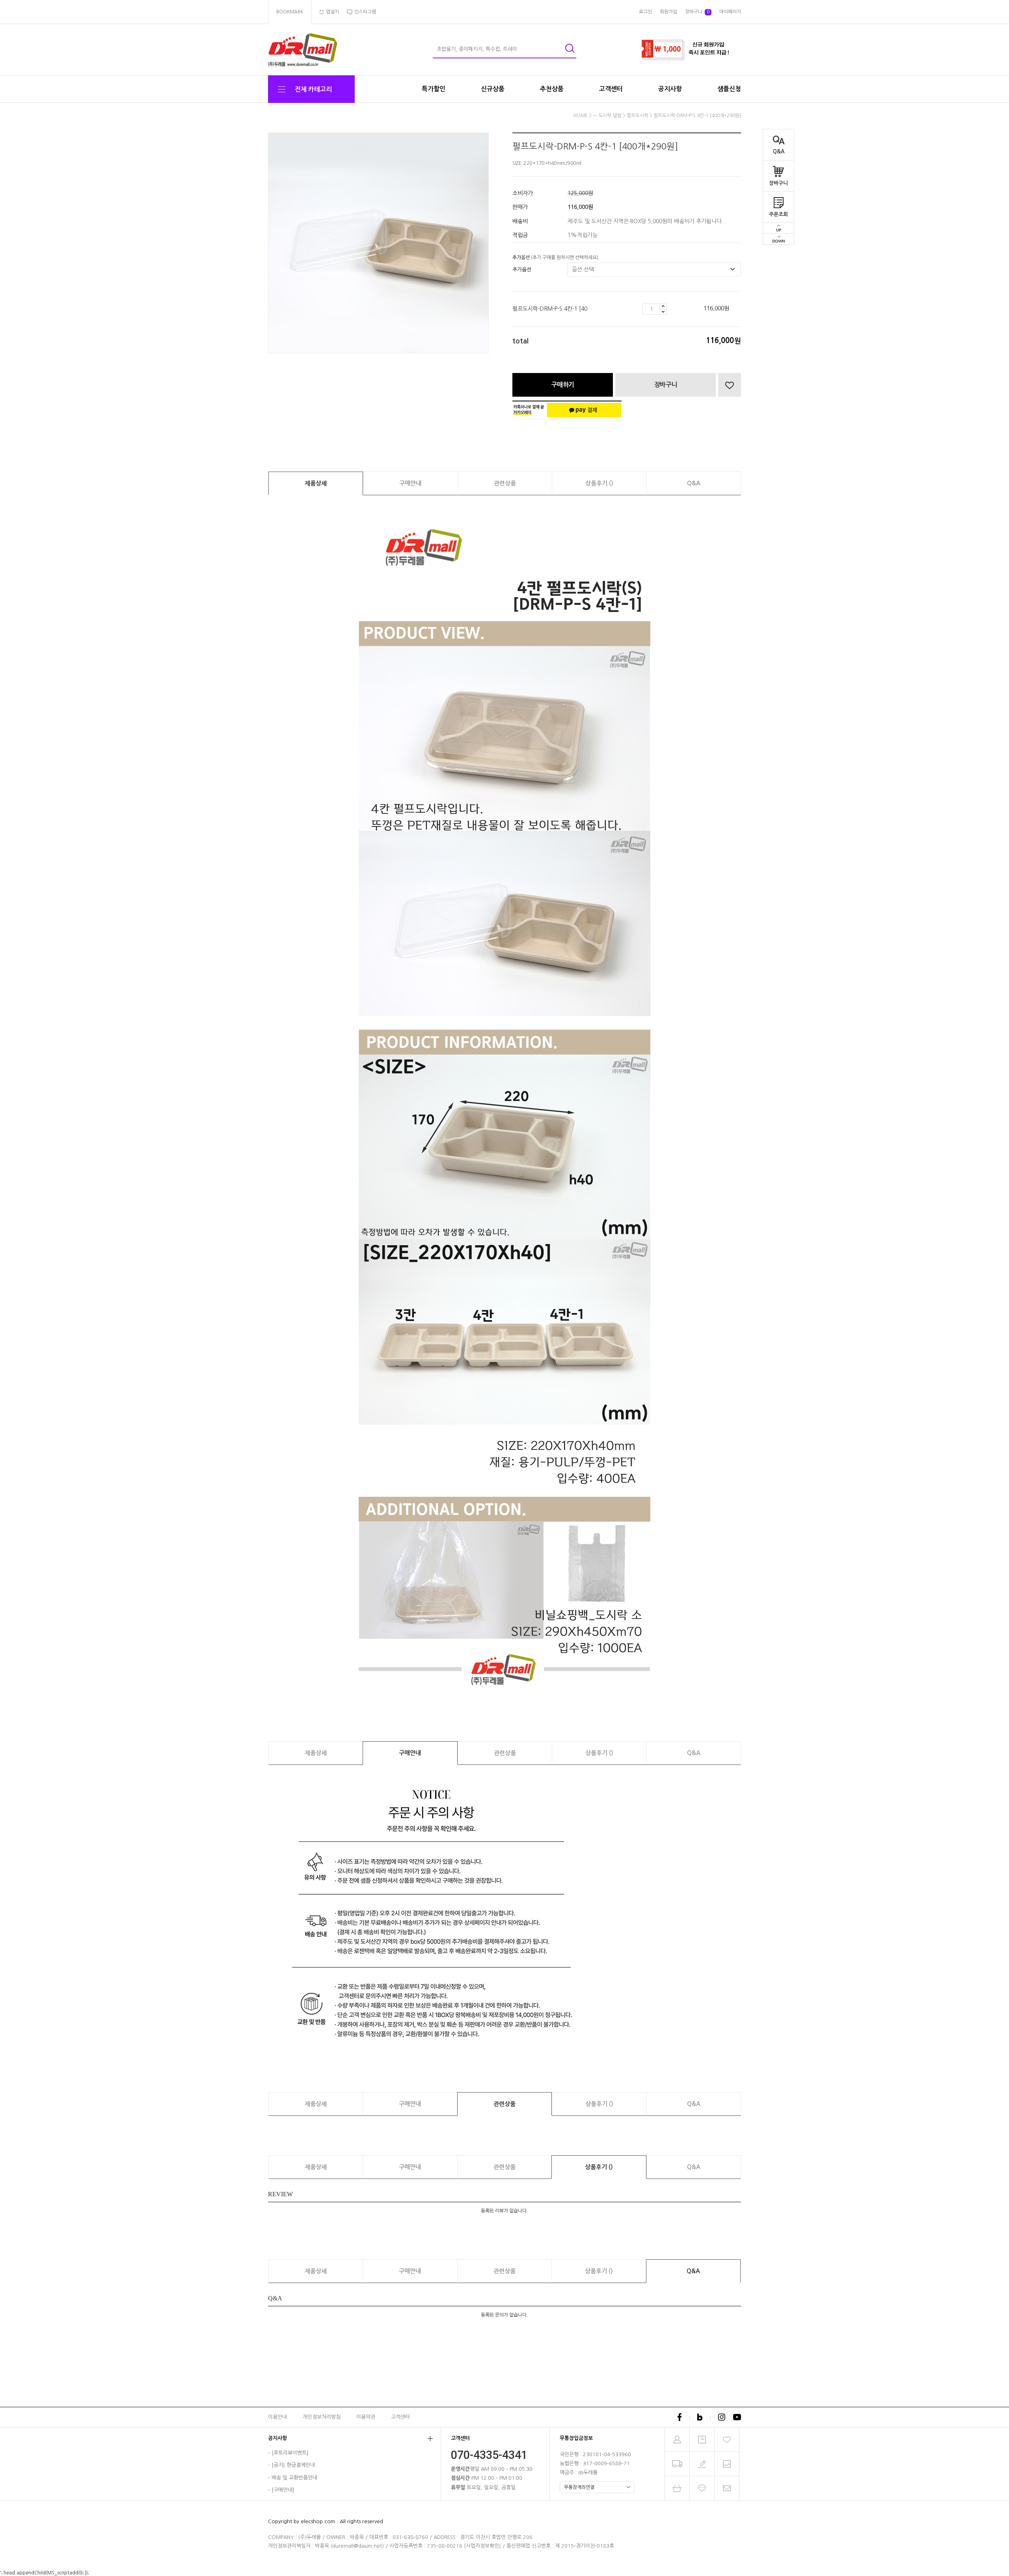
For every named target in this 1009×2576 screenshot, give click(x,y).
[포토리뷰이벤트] (290, 2453)
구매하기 (563, 385)
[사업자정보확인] (482, 2546)
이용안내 (277, 2417)
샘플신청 (729, 89)
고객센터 (611, 89)
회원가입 (668, 12)
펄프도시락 (638, 116)
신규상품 (493, 89)
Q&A (779, 152)
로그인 (645, 12)
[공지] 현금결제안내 (293, 2465)
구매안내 (410, 483)
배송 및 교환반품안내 (294, 2478)
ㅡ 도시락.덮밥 (607, 116)
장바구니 (778, 183)
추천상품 (552, 89)
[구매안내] (283, 2490)
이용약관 (366, 2417)
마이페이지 (730, 12)
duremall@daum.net (357, 2546)
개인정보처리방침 (322, 2417)
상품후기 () (599, 483)
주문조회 (778, 214)
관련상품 (505, 483)
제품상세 (316, 483)
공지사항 (670, 89)
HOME (581, 116)
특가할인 (434, 89)
